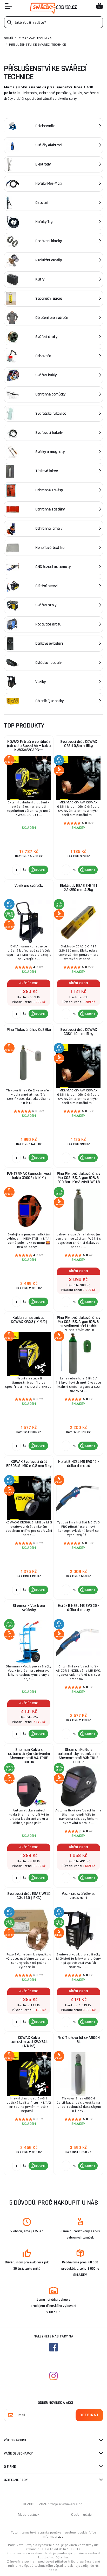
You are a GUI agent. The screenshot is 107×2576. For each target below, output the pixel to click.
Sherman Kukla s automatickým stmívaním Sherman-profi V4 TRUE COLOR (29, 1756)
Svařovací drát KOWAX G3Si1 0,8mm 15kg (79, 744)
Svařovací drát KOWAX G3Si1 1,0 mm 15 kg (79, 1032)
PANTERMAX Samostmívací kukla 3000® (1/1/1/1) (29, 1176)
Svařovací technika (35, 38)
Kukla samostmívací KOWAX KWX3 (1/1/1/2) (29, 1320)
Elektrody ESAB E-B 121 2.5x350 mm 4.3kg (78, 888)
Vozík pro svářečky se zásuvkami (79, 1896)
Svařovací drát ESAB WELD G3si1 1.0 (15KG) (29, 1896)
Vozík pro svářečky (29, 886)
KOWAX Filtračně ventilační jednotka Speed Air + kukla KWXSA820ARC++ (29, 746)
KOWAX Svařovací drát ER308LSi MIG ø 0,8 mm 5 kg (29, 1464)
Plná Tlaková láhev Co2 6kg (29, 1030)
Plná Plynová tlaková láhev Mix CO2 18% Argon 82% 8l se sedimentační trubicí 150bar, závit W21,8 (78, 1324)
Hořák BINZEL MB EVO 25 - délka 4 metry (78, 1608)
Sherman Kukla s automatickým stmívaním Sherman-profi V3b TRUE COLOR (79, 1756)
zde (61, 2537)
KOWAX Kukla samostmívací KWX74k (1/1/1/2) (29, 2042)
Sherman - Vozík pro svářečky (29, 1608)
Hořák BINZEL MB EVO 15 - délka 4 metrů (78, 1464)
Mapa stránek (29, 2514)
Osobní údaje (82, 2514)
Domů (9, 38)
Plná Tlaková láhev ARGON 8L (79, 2040)
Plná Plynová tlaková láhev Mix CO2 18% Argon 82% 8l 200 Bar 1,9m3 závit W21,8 (78, 1178)
